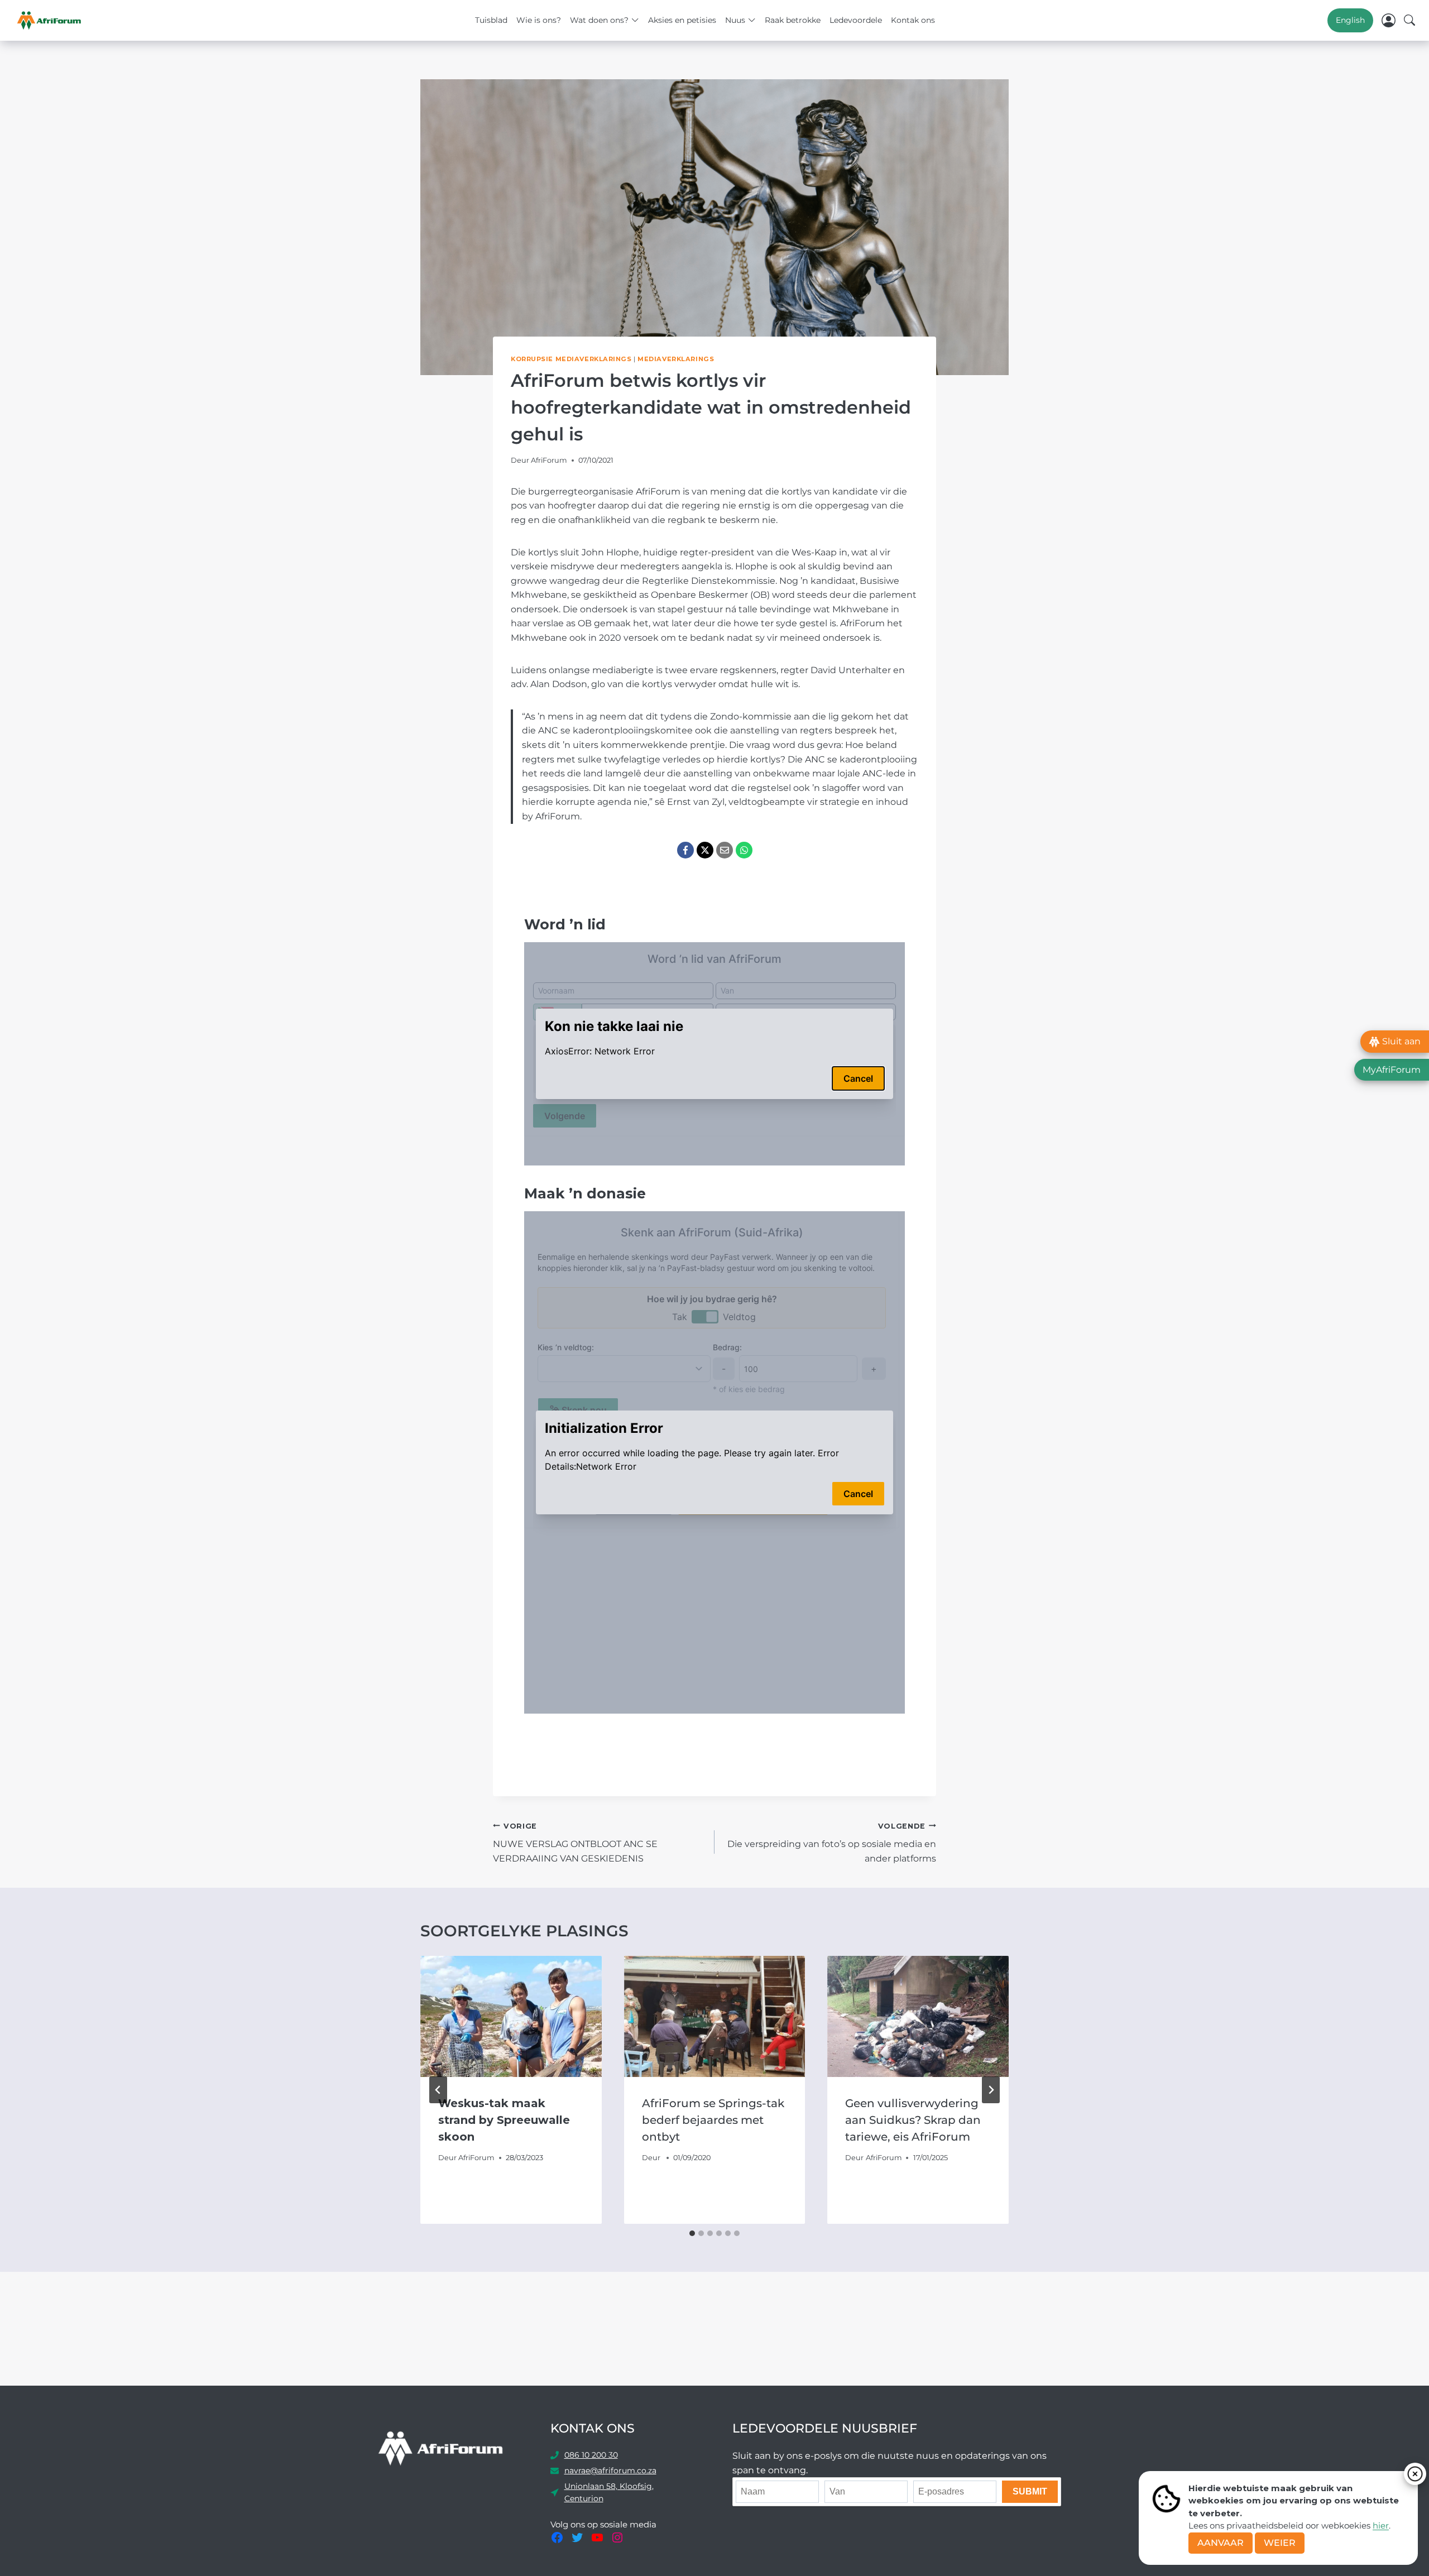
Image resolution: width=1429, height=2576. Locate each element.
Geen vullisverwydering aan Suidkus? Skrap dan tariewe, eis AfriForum (913, 2120)
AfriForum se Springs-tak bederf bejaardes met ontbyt (713, 2120)
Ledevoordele (856, 20)
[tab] (692, 2233)
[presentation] (511, 2016)
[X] (705, 850)
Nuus (735, 20)
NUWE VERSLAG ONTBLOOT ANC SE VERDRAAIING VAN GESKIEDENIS (575, 1843)
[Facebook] (685, 850)
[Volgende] (991, 2090)
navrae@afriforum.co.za (610, 2471)
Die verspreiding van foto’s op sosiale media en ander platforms (832, 1843)
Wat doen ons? (599, 20)
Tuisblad (491, 20)
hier (1381, 2525)
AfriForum (549, 460)
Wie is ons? (539, 20)
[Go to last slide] (438, 2090)
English (1350, 20)
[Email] (725, 850)
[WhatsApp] (744, 850)
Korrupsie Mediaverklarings (571, 359)
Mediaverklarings (676, 359)
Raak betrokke (793, 20)
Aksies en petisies (682, 20)
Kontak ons (913, 20)
